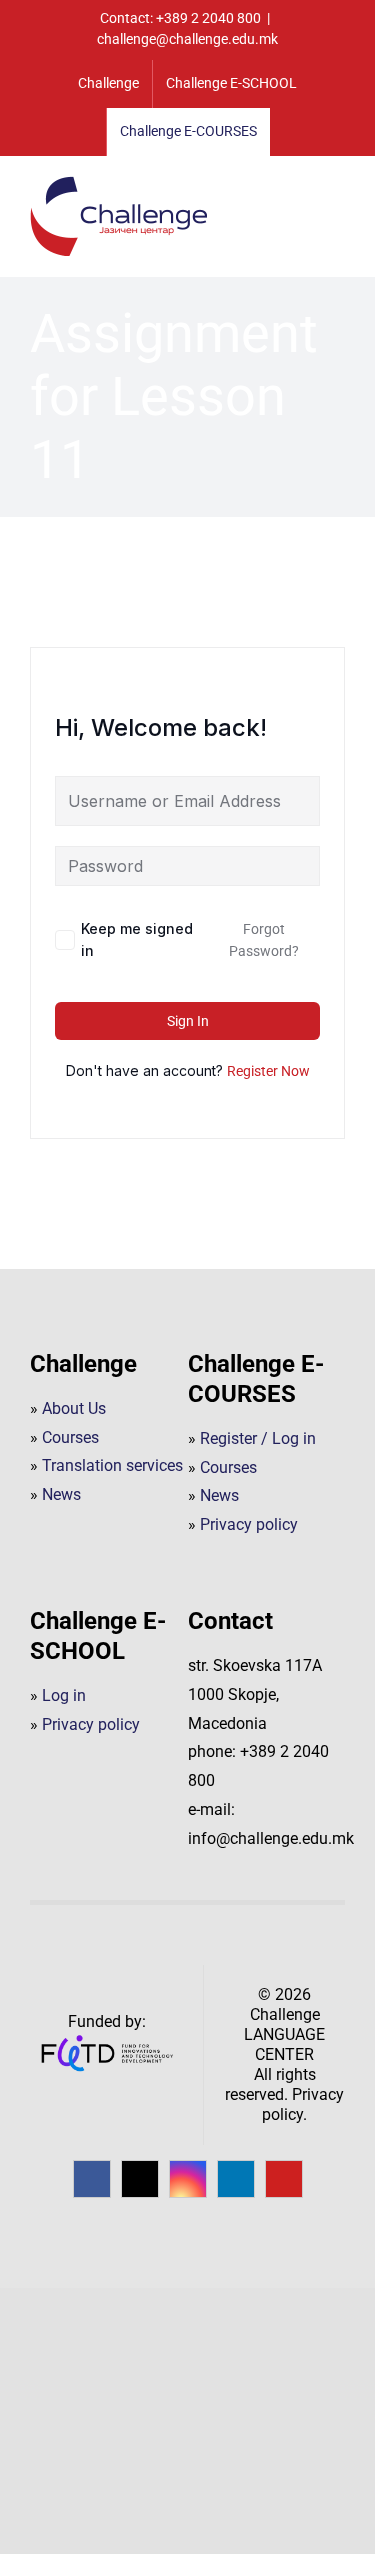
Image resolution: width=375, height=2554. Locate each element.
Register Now (268, 1071)
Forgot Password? (264, 940)
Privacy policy (249, 1524)
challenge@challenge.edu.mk (187, 39)
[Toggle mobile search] (301, 188)
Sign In (188, 1021)
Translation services (112, 1465)
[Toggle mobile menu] (337, 188)
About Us (74, 1408)
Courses (70, 1437)
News (61, 1494)
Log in (64, 1695)
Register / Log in (258, 1438)
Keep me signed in (137, 939)
